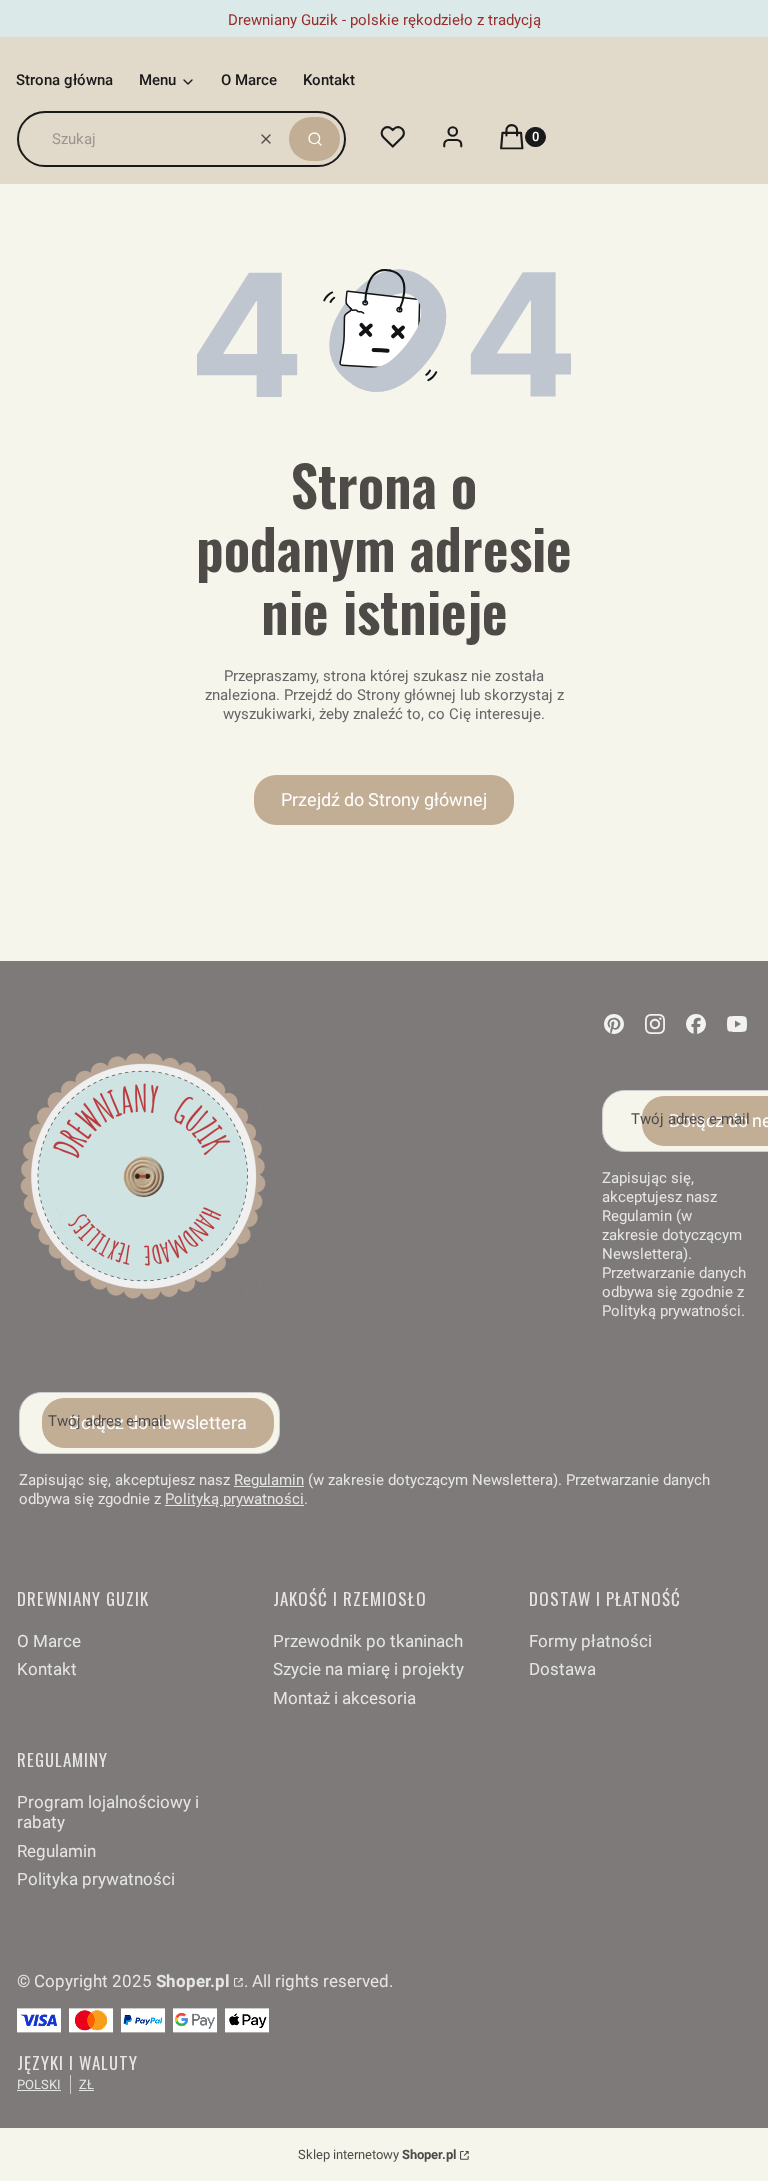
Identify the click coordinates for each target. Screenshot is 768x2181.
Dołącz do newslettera (158, 1422)
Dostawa (562, 1669)
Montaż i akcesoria (344, 1698)
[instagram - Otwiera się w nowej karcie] (655, 1024)
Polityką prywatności (234, 1499)
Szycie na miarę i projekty (368, 1669)
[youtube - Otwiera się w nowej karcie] (737, 1024)
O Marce (49, 1641)
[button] (314, 139)
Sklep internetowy (377, 2154)
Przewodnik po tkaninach (368, 1641)
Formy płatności (590, 1641)
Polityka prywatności (96, 1879)
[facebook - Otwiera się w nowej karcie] (696, 1024)
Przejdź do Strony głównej (384, 799)
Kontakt (47, 1669)
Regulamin (269, 1480)
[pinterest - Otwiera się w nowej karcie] (614, 1024)
